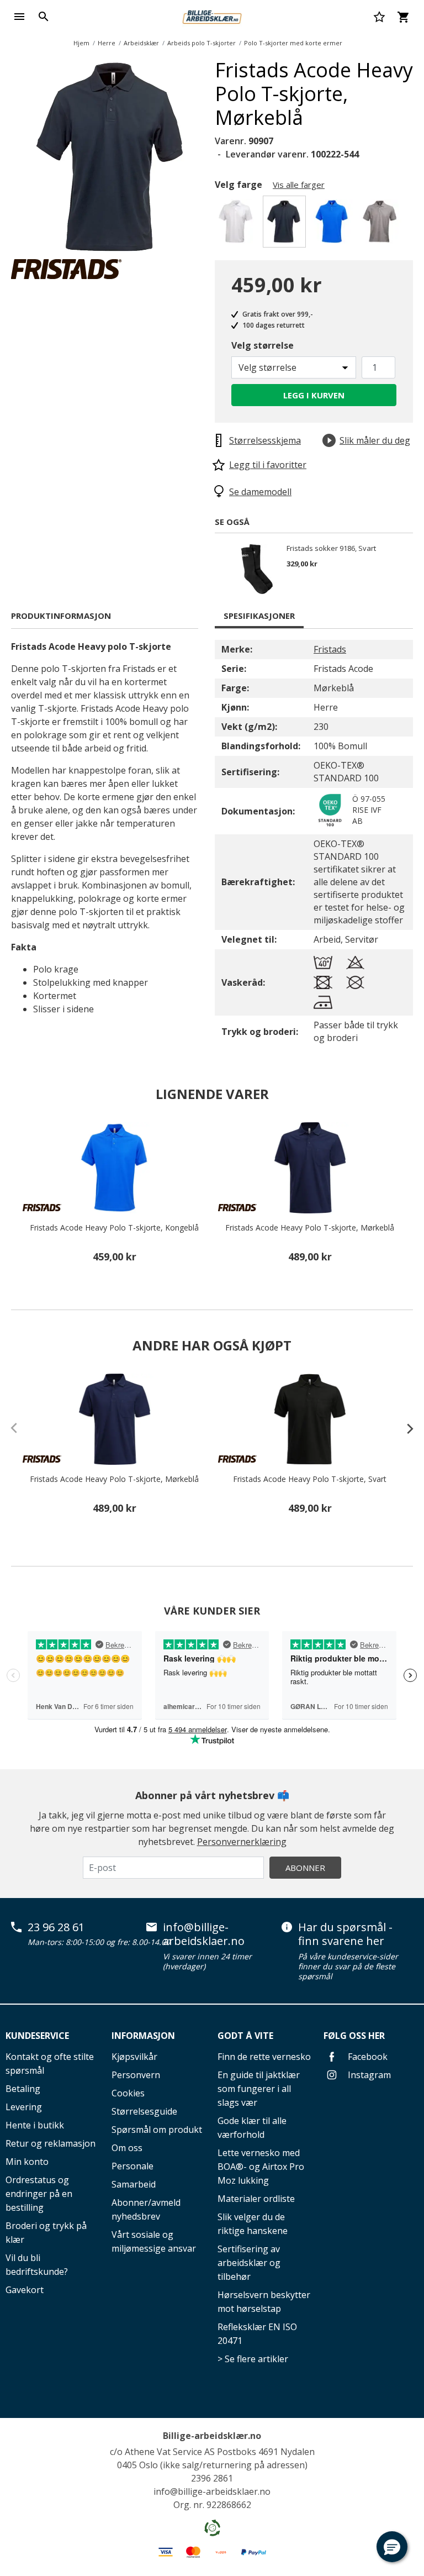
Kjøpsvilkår (134, 2057)
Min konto (27, 2162)
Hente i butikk (35, 2125)
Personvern (136, 2075)
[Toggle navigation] (19, 17)
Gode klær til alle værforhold (252, 2128)
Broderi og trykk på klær (46, 2233)
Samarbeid (134, 2184)
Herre (107, 43)
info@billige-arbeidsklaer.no (204, 1934)
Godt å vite (245, 2036)
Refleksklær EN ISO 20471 (257, 2334)
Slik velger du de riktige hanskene (253, 2224)
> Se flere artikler (253, 2359)
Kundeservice (37, 2036)
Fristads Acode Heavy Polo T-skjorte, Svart (310, 1479)
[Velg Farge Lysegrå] (382, 225)
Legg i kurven (314, 395)
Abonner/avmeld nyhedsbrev (146, 2209)
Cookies (128, 2093)
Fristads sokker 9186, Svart (331, 549)
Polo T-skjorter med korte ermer (293, 43)
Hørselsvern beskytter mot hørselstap (264, 2302)
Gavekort (25, 2290)
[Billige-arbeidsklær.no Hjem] (212, 15)
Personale (132, 2166)
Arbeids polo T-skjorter (202, 43)
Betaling (23, 2089)
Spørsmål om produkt (157, 2130)
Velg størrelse (263, 345)
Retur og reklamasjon (51, 2143)
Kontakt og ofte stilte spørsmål (50, 2064)
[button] (392, 2547)
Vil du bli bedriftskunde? (37, 2265)
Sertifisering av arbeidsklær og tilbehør (249, 2263)
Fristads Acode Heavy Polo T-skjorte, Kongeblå (114, 1228)
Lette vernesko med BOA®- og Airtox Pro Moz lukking (261, 2167)
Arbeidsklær (141, 43)
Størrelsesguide (144, 2111)
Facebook (367, 2057)
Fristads (330, 649)
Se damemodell (260, 492)
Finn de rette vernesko (264, 2057)
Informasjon (143, 2036)
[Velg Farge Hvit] (238, 225)
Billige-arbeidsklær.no (212, 2436)
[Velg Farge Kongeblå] (334, 225)
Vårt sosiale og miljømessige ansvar (154, 2241)
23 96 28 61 (56, 1927)
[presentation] (405, 1428)
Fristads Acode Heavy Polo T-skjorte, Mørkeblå (310, 1228)
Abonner (305, 1868)
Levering (24, 2107)
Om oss (127, 2148)
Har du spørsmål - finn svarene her (345, 1934)
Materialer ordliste (256, 2199)
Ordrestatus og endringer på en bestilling (39, 2194)
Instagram (368, 2075)
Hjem (81, 43)
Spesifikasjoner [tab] (259, 616)
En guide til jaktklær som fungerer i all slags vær (259, 2089)
